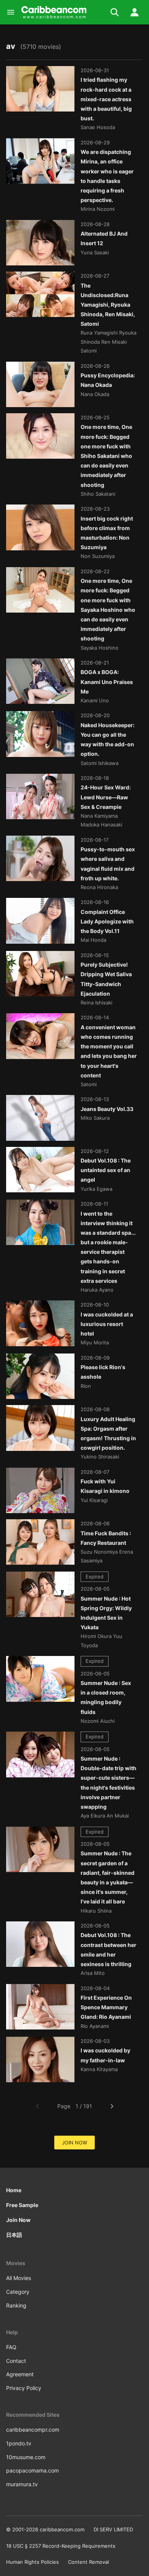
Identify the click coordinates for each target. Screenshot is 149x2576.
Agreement (20, 2374)
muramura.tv (22, 2484)
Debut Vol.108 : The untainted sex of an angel (106, 1170)
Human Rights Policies (32, 2562)
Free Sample (22, 2205)
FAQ (11, 2347)
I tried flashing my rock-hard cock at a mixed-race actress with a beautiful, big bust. (106, 99)
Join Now (18, 2220)
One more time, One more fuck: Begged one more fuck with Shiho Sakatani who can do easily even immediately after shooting (106, 456)
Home (14, 2190)
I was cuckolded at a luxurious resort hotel (107, 1324)
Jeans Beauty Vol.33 (107, 1109)
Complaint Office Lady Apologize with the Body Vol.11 (107, 921)
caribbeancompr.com (33, 2430)
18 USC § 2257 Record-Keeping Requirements (61, 2546)
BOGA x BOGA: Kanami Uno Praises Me (107, 682)
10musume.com (26, 2457)
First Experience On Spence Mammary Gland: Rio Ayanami (106, 2007)
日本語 (14, 2235)
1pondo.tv (19, 2443)
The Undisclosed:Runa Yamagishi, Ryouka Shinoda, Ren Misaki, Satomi (108, 305)
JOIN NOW (74, 2143)
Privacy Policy (24, 2388)
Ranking (16, 2305)
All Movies (19, 2278)
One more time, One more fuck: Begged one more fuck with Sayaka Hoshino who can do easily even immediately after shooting (108, 610)
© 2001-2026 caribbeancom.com (45, 2529)
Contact (16, 2361)
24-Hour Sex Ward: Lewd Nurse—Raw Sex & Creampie (106, 797)
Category (18, 2292)
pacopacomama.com (32, 2470)
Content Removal (88, 2562)
